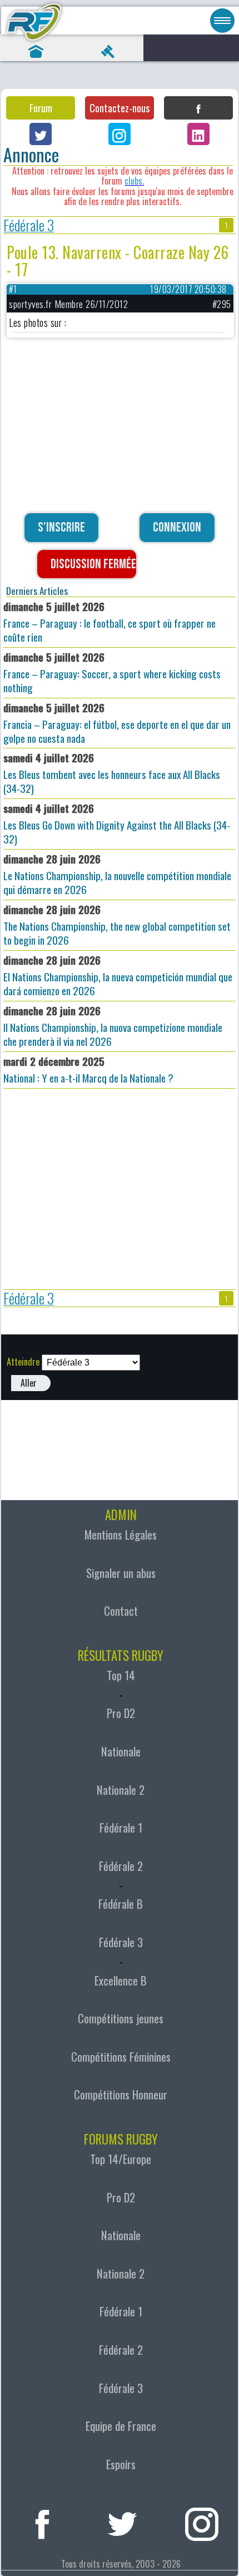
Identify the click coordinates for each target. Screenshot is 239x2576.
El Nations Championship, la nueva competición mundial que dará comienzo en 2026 (118, 975)
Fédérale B (121, 1904)
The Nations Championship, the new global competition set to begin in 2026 (117, 925)
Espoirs (121, 2464)
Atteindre (23, 1362)
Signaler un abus (121, 1573)
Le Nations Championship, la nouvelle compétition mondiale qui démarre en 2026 (117, 874)
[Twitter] (41, 134)
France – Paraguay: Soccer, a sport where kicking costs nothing (112, 672)
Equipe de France (121, 2426)
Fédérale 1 (121, 1828)
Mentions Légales (121, 1535)
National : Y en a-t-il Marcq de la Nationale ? (88, 1069)
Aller (29, 1383)
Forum (41, 108)
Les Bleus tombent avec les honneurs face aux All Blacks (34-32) (112, 773)
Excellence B (121, 1981)
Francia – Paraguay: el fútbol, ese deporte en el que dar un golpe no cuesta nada (117, 723)
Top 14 (121, 1675)
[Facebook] (198, 108)
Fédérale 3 (29, 225)
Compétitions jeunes (121, 2018)
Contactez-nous (120, 108)
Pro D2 (121, 1713)
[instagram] (202, 2521)
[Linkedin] (198, 134)
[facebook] (42, 2521)
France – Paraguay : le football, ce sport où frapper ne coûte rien (109, 622)
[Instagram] (120, 134)
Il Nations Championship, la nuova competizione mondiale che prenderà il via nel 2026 (113, 1026)
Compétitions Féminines (121, 2057)
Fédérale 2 (121, 1866)
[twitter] (122, 2521)
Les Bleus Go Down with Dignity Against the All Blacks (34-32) (117, 823)
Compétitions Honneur (121, 2094)
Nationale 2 (121, 1790)
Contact (121, 1611)
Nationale (121, 1751)
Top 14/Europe (121, 2159)
